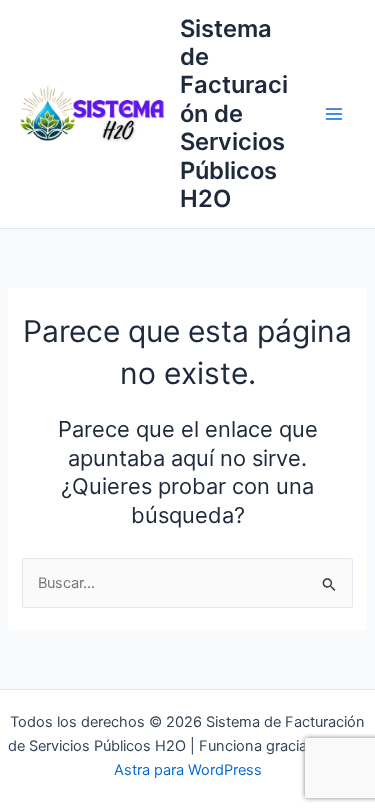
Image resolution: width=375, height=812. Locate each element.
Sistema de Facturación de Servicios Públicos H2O (234, 114)
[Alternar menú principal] (334, 114)
